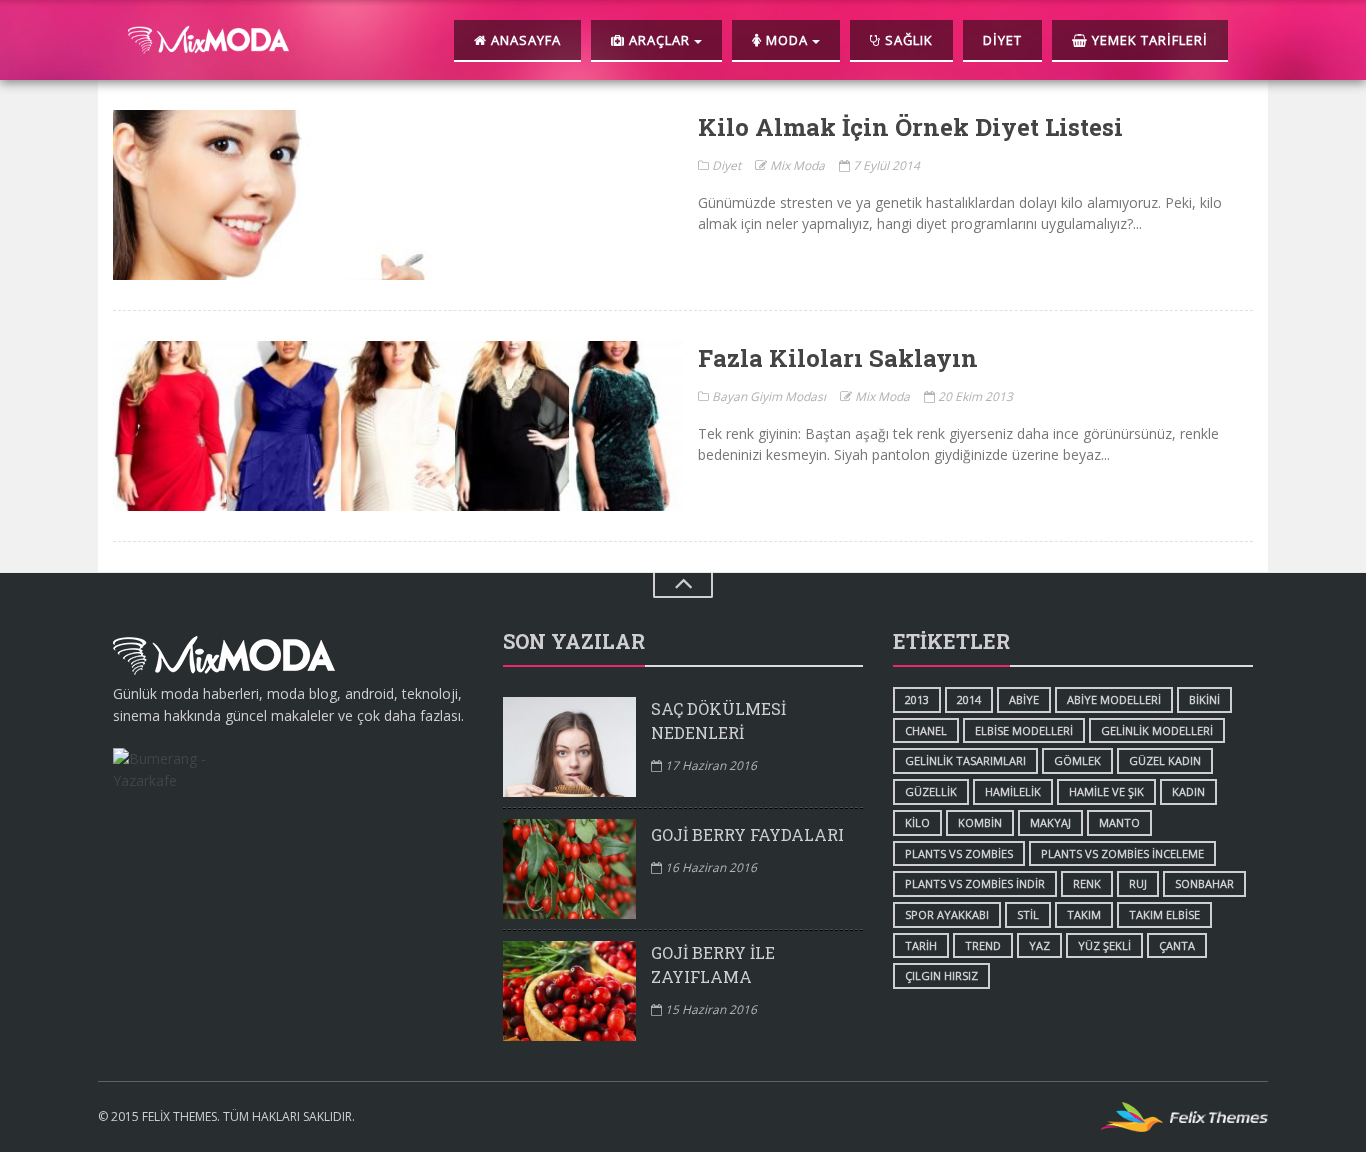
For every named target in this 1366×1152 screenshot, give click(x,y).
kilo (917, 822)
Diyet (1002, 40)
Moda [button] (787, 40)
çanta (1177, 945)
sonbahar (1204, 883)
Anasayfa (524, 40)
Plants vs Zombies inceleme (1122, 853)
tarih (921, 945)
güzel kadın (1165, 760)
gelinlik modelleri (1157, 730)
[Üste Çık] (683, 585)
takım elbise (1164, 914)
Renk (1087, 883)
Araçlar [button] (659, 40)
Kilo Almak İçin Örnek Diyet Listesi (910, 127)
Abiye (1024, 699)
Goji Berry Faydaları (747, 834)
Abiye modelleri (1114, 699)
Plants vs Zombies (959, 853)
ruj (1138, 883)
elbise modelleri (1024, 730)
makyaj (1050, 822)
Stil (1028, 914)
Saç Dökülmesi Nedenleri (718, 720)
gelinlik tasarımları (965, 760)
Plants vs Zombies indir (975, 883)
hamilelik (1013, 791)
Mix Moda (796, 165)
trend (983, 945)
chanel (926, 730)
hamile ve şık (1106, 791)
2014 (969, 699)
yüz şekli (1104, 945)
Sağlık (907, 40)
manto (1119, 822)
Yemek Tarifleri (1148, 40)
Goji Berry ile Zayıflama (713, 964)
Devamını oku (398, 195)
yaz (1039, 945)
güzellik (931, 791)
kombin (980, 822)
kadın (1188, 791)
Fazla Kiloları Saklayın (838, 358)
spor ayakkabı (947, 914)
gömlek (1077, 760)
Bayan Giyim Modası (767, 396)
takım (1084, 914)
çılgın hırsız (941, 975)
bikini (1204, 699)
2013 (917, 699)
